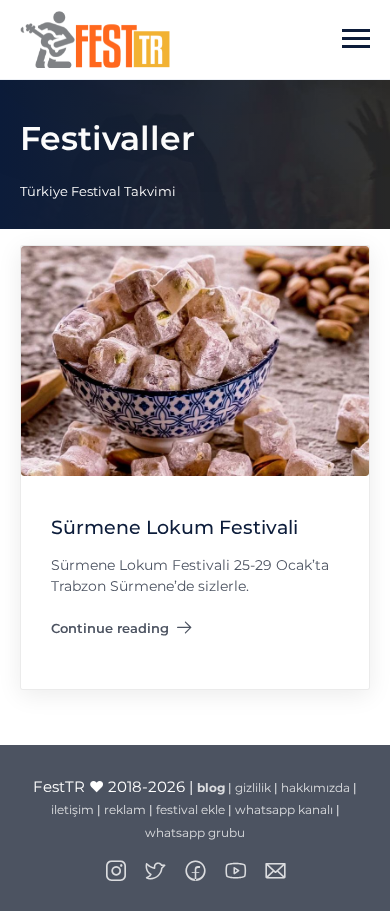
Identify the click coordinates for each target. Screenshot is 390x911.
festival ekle (190, 809)
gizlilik (253, 787)
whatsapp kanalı (284, 809)
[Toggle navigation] (356, 39)
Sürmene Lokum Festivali (174, 527)
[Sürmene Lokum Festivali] (195, 359)
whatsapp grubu (195, 832)
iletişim (72, 809)
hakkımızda (315, 787)
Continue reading (121, 631)
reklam (125, 809)
